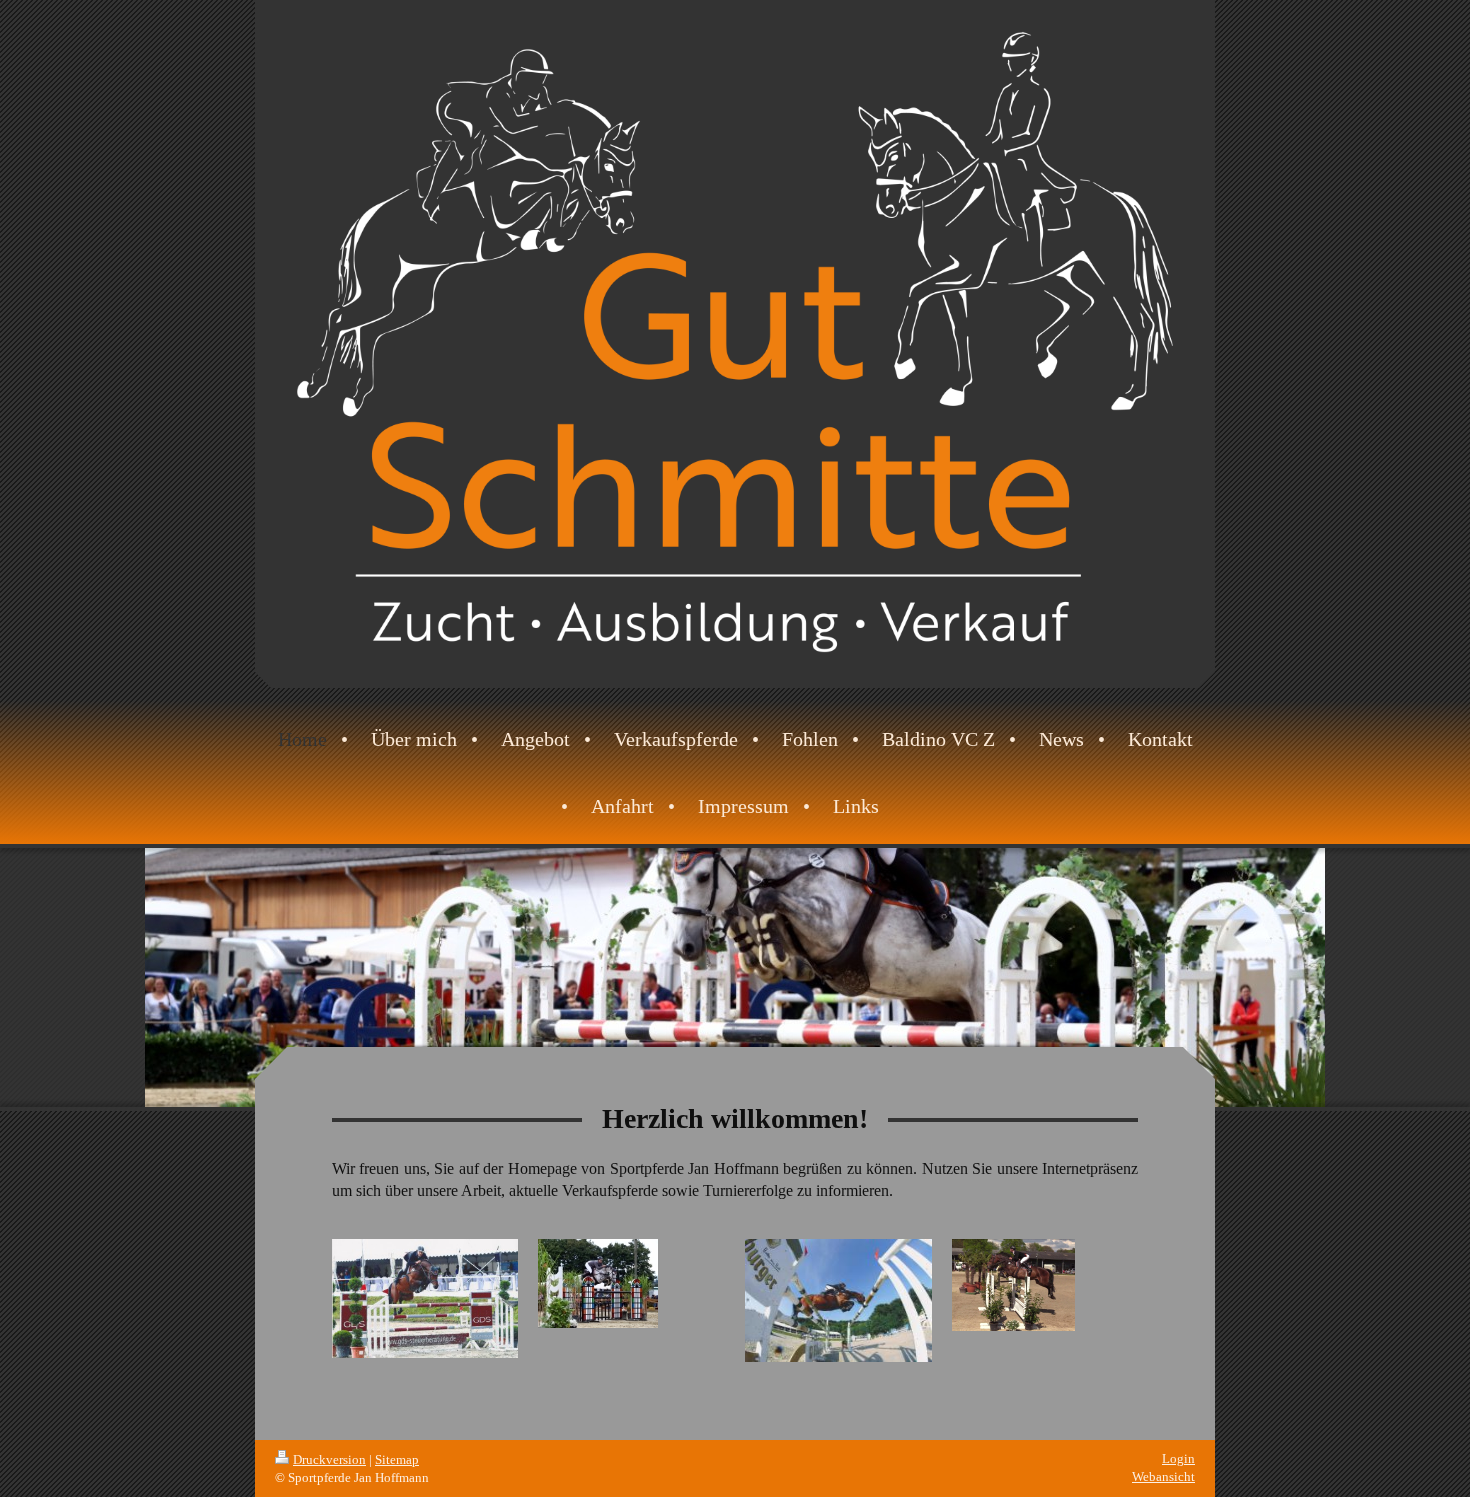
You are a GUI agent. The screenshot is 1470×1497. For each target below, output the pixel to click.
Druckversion (329, 1459)
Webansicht (1163, 1476)
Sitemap (397, 1459)
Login (1178, 1458)
